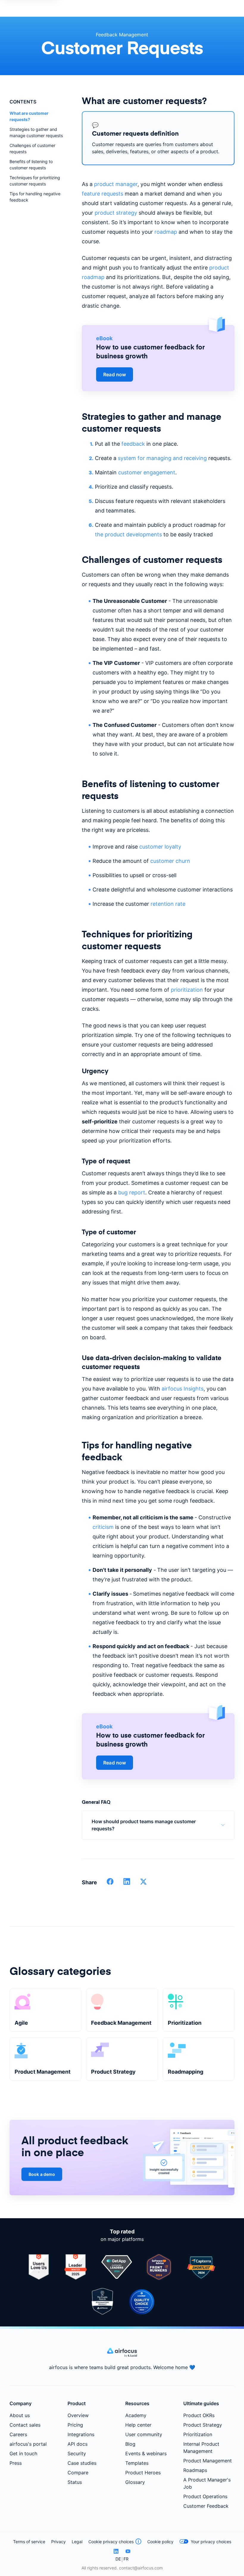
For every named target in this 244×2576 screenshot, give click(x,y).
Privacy (58, 2542)
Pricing (75, 2425)
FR (126, 2559)
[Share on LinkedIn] (127, 1883)
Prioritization (198, 2434)
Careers (18, 2434)
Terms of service (29, 2542)
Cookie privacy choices (111, 2542)
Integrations (81, 2434)
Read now (115, 374)
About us (20, 2415)
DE (118, 2559)
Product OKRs (199, 2415)
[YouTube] (128, 2551)
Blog (130, 2444)
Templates (137, 2463)
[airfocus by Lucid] (122, 2355)
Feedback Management (122, 35)
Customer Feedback (206, 2506)
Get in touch (23, 2453)
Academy (136, 2415)
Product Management (208, 2461)
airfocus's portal (28, 2444)
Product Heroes (143, 2473)
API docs (78, 2444)
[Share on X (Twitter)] (143, 1883)
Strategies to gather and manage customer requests (36, 132)
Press (16, 2463)
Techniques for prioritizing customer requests (35, 181)
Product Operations (205, 2496)
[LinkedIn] (116, 2551)
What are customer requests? (29, 116)
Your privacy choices (211, 2542)
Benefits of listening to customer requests (31, 165)
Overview (78, 2415)
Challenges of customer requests (32, 148)
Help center (138, 2425)
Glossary (135, 2482)
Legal (77, 2542)
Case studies (82, 2463)
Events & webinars (146, 2453)
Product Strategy (203, 2425)
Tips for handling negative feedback (35, 197)
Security (77, 2453)
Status (75, 2482)
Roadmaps (195, 2470)
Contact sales (25, 2425)
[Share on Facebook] (110, 1883)
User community (144, 2434)
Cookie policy (160, 2542)
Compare (78, 2473)
